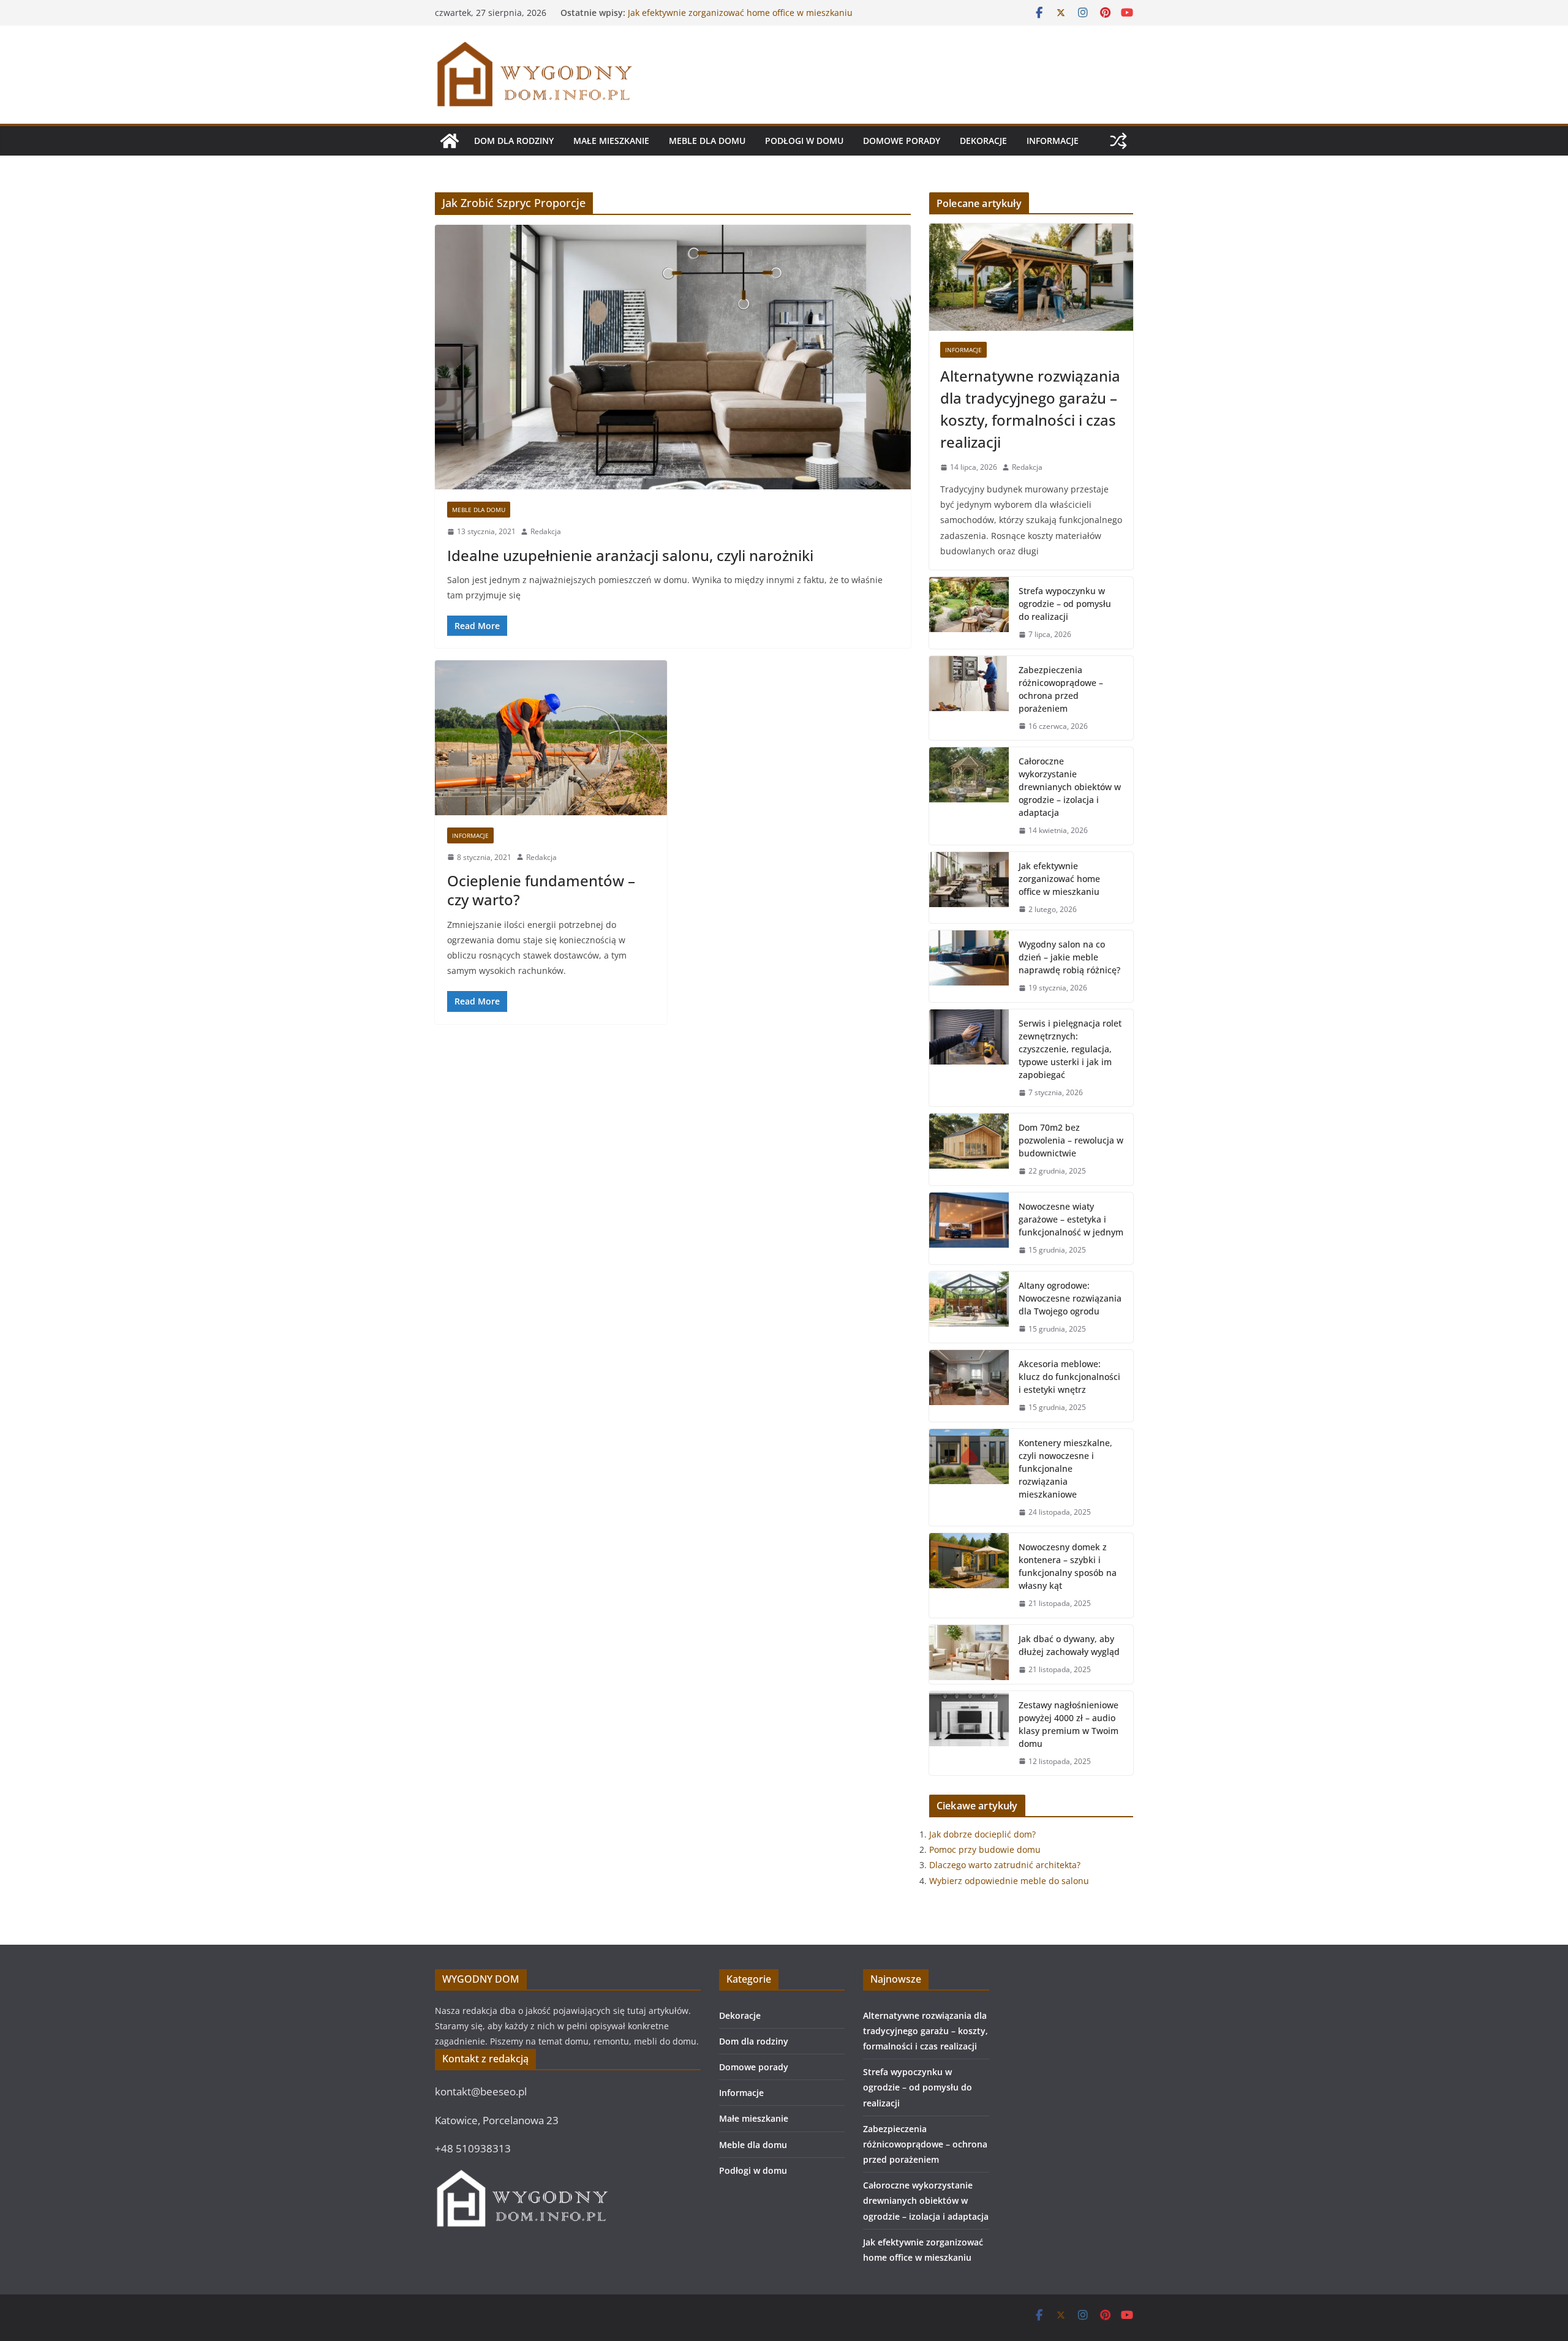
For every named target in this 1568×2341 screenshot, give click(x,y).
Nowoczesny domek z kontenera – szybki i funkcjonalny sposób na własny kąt (1068, 1566)
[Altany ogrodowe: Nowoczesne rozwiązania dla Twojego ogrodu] (969, 1307)
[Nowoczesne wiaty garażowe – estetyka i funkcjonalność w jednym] (969, 1228)
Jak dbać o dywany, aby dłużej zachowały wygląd (1069, 1645)
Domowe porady (902, 141)
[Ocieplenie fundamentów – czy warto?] (551, 737)
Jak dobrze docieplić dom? (982, 1834)
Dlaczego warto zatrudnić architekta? (1005, 1865)
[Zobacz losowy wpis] (1118, 141)
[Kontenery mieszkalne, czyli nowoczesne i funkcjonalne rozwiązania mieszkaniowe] (969, 1478)
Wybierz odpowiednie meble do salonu (1009, 1881)
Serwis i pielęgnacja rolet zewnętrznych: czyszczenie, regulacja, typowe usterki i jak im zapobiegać (1070, 1049)
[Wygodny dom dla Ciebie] (450, 141)
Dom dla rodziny (514, 141)
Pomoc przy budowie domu (985, 1849)
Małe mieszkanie (611, 141)
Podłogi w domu (804, 141)
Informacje (1053, 141)
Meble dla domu (707, 141)
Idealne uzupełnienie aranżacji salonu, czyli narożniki (630, 555)
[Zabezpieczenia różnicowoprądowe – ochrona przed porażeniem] (969, 698)
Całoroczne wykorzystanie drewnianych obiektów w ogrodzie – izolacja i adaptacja (733, 19)
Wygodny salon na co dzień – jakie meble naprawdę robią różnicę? (1069, 957)
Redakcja (546, 531)
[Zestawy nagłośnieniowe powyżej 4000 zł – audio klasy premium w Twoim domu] (969, 1733)
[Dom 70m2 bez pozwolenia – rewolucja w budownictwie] (969, 1149)
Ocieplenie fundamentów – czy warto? (541, 890)
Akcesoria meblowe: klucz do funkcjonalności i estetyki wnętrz (1069, 1377)
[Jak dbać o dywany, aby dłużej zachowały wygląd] (969, 1654)
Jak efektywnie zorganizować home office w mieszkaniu (1059, 879)
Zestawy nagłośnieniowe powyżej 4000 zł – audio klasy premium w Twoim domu (1069, 1724)
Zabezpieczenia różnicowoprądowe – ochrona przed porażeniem (1061, 689)
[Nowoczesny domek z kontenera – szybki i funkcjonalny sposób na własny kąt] (969, 1575)
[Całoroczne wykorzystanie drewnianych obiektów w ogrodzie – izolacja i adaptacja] (969, 796)
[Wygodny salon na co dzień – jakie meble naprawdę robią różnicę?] (969, 966)
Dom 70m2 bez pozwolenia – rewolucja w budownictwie (1071, 1140)
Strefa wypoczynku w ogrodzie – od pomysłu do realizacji (1065, 604)
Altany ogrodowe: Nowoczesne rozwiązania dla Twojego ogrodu (1070, 1298)
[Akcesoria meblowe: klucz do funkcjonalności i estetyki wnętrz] (969, 1386)
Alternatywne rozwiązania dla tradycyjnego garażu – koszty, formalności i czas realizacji (1030, 409)
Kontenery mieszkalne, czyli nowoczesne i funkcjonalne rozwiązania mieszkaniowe (1065, 1468)
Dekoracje (983, 141)
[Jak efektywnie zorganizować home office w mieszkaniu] (969, 888)
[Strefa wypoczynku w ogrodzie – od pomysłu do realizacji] (969, 613)
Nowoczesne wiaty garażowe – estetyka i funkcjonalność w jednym (1071, 1219)
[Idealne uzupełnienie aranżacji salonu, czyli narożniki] (673, 357)
